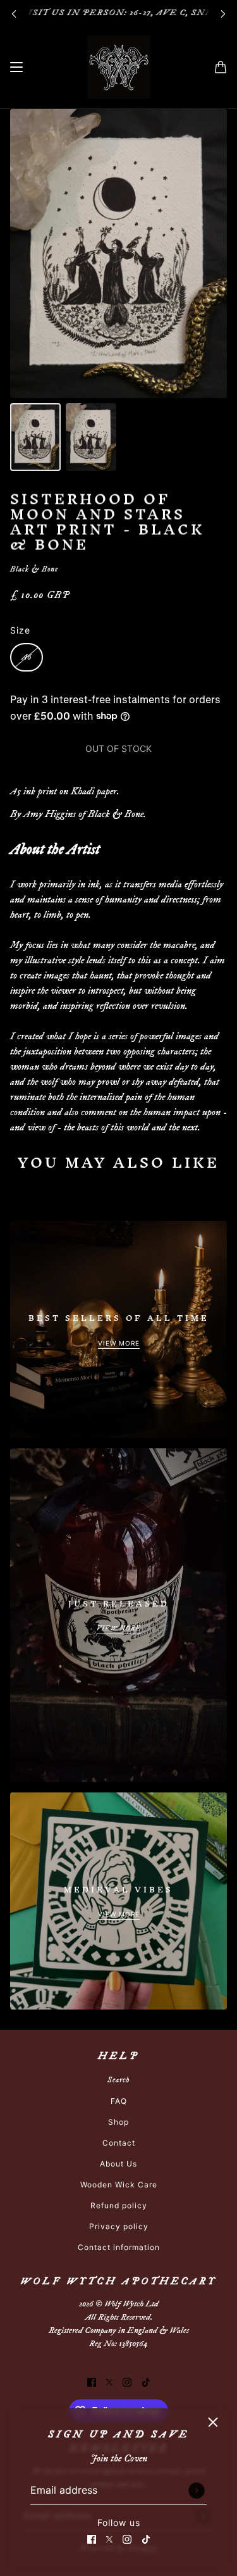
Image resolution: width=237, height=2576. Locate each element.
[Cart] (221, 67)
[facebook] (92, 2538)
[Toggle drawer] (16, 67)
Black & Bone (34, 569)
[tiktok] (146, 2538)
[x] (109, 2538)
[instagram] (127, 2538)
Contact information (119, 2247)
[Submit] (197, 2491)
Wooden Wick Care (119, 2185)
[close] (213, 2422)
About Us (118, 2164)
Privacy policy (119, 2226)
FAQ (119, 2101)
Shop (118, 2122)
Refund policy (119, 2205)
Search (118, 2080)
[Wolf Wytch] (119, 67)
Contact (119, 2143)
